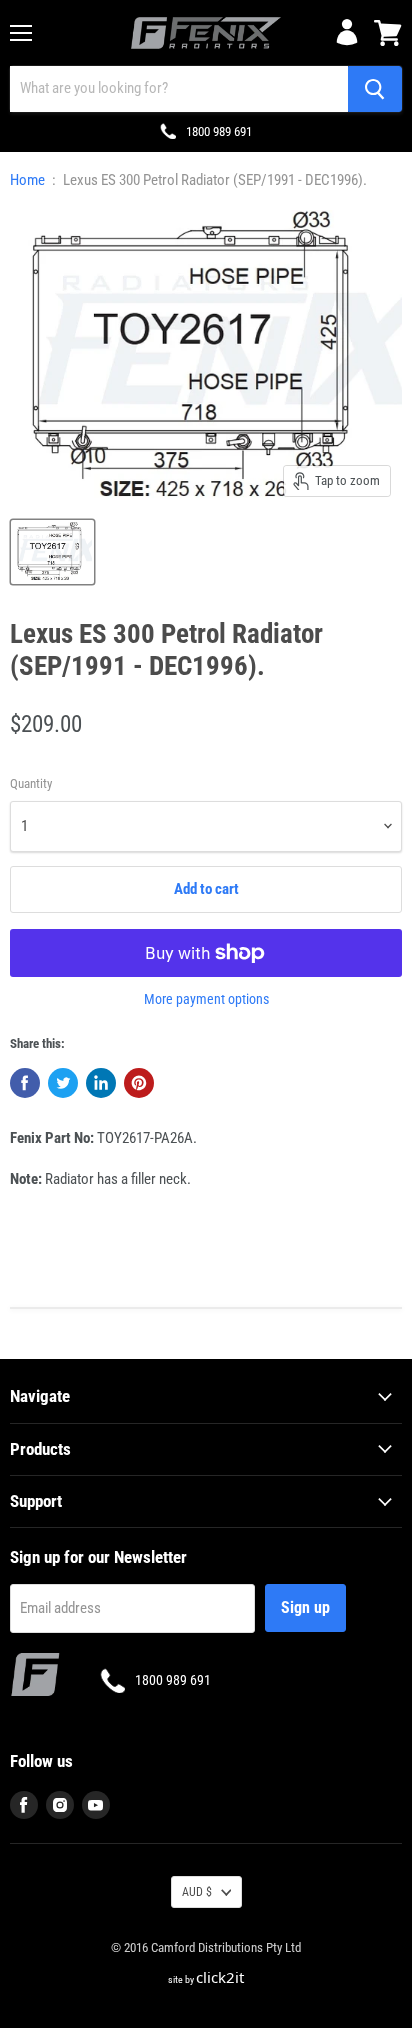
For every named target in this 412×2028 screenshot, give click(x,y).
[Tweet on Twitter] (63, 1083)
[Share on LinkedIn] (101, 1083)
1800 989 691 (219, 131)
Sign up (305, 1607)
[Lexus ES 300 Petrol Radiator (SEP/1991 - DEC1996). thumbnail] (52, 552)
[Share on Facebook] (25, 1083)
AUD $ (197, 1892)
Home (27, 180)
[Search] (375, 89)
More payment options (206, 999)
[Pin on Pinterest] (139, 1083)
